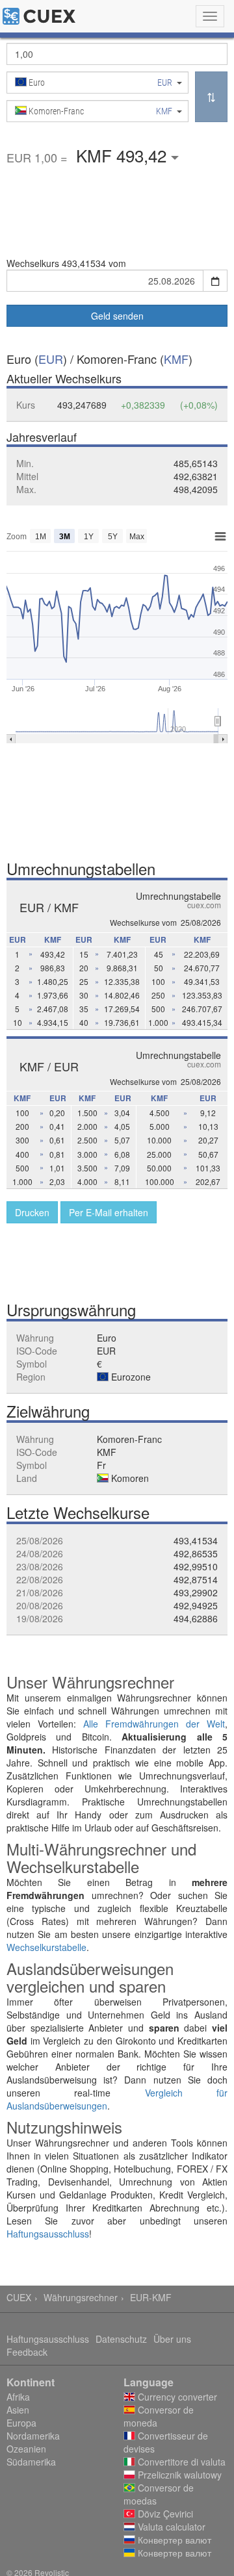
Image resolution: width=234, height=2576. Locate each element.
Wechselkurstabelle (46, 1947)
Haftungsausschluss (48, 2234)
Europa (21, 2423)
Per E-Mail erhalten (109, 1212)
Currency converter (176, 2397)
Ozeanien (26, 2449)
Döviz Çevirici (164, 2514)
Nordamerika (33, 2436)
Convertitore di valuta (180, 2462)
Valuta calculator (170, 2527)
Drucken (32, 1212)
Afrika (18, 2397)
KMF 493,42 (123, 155)
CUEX (19, 2297)
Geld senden (117, 316)
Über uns (172, 2339)
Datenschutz (121, 2339)
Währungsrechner (81, 2297)
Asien (18, 2410)
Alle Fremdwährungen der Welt (154, 1724)
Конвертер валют (173, 2540)
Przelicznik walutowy (178, 2475)
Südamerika (31, 2462)
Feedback (27, 2352)
